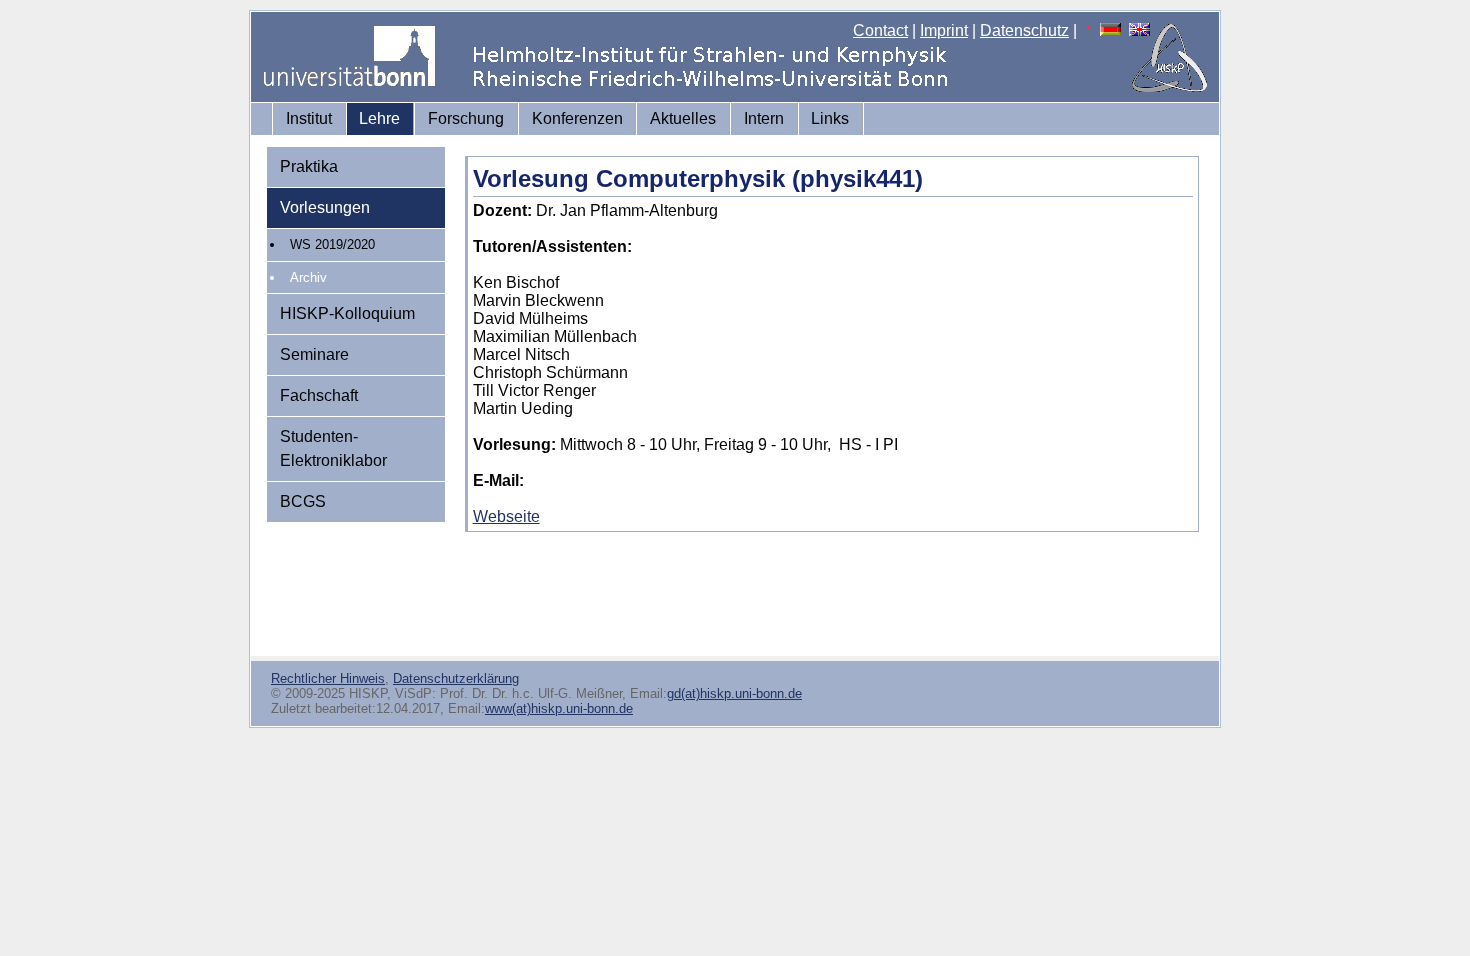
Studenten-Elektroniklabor (333, 448)
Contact (880, 30)
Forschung (466, 118)
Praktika (309, 166)
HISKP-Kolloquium (347, 313)
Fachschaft (319, 395)
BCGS (303, 501)
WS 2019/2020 (332, 244)
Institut (309, 118)
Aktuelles (683, 118)
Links (830, 118)
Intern (764, 118)
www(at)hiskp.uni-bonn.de (559, 708)
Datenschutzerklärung (456, 678)
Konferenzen (577, 118)
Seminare (314, 354)
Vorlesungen (325, 207)
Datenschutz (1024, 30)
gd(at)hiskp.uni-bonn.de (734, 693)
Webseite (506, 516)
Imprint (944, 30)
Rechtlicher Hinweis (328, 678)
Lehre (379, 118)
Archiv (308, 277)
